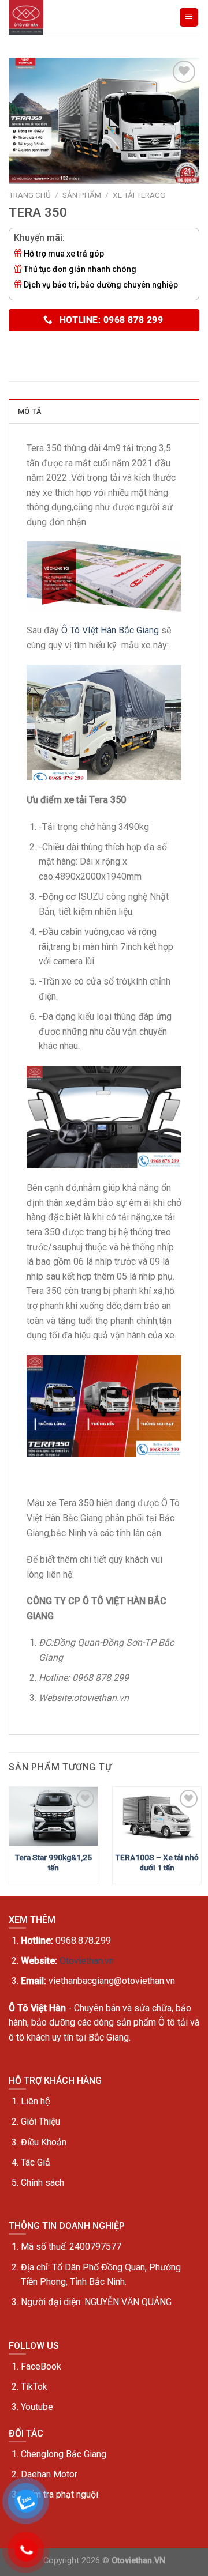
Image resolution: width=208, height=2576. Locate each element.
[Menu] (189, 18)
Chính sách (42, 2183)
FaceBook (41, 2366)
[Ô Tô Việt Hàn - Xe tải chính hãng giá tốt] (27, 17)
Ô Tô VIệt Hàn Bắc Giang (110, 630)
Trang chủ (30, 195)
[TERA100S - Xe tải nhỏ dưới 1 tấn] (157, 1816)
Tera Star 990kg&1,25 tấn (53, 1862)
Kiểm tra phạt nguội (60, 2494)
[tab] (104, 411)
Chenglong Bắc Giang (64, 2454)
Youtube (37, 2407)
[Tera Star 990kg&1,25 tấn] (53, 1816)
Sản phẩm (82, 195)
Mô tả (29, 411)
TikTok (34, 2387)
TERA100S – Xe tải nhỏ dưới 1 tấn (157, 1862)
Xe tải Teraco (139, 195)
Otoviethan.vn (87, 1961)
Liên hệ (36, 2101)
